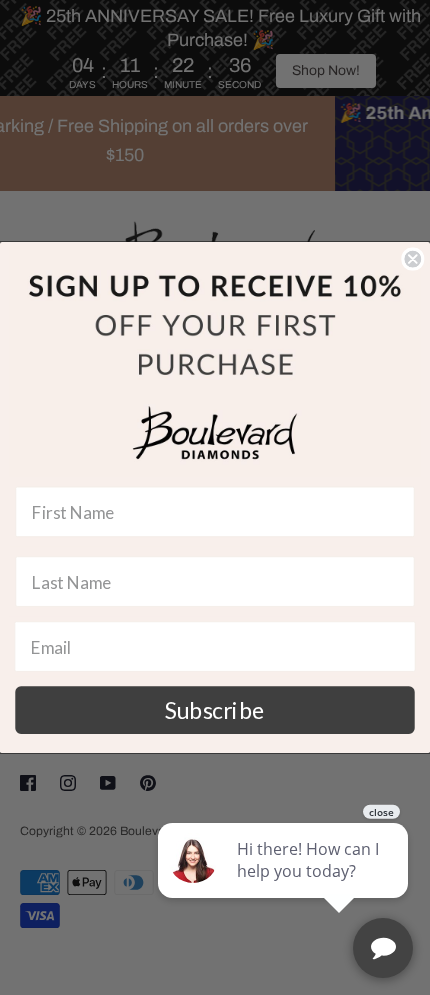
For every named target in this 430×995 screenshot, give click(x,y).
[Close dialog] (412, 259)
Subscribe (214, 710)
